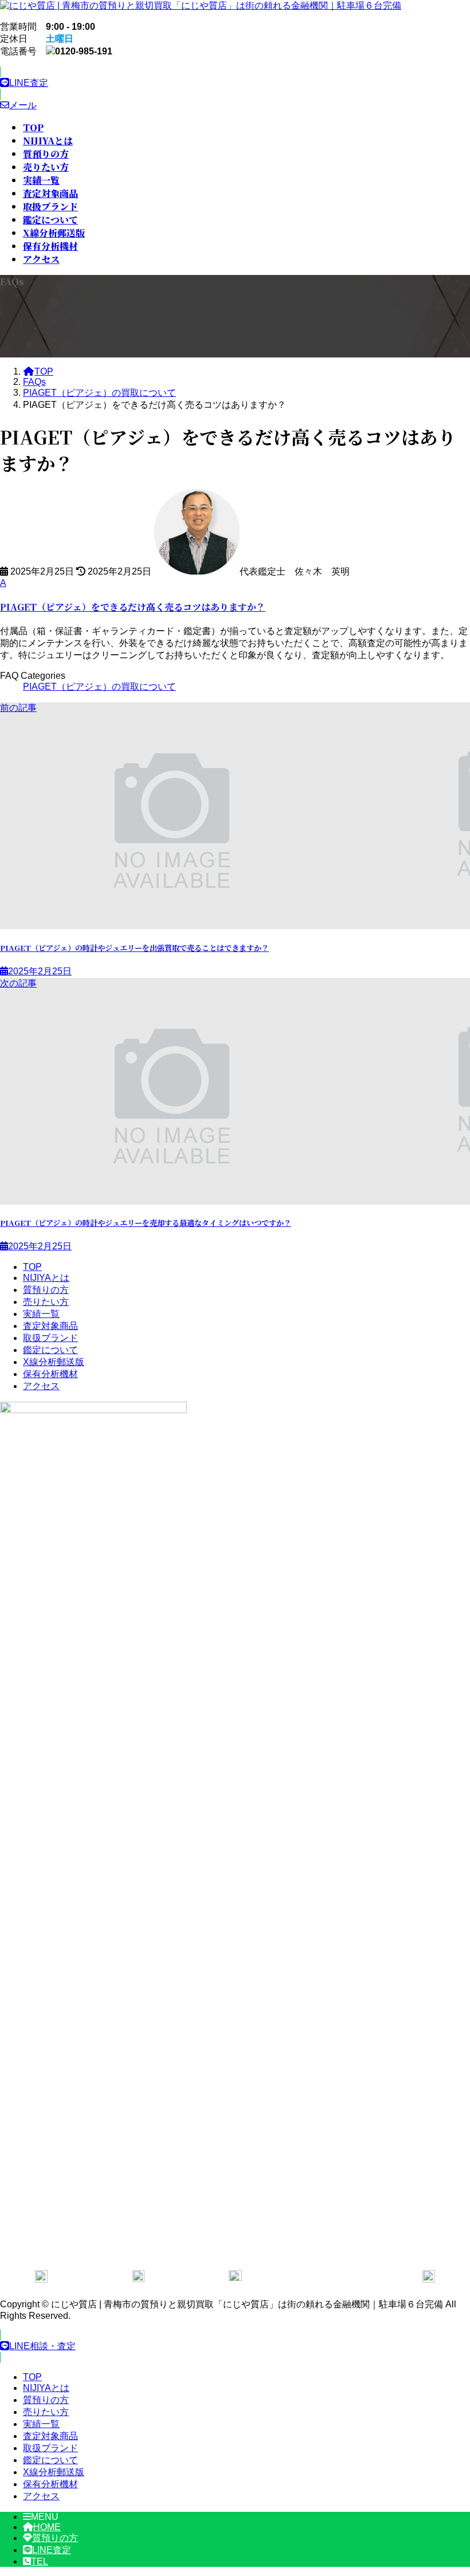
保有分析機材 (50, 1374)
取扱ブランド (50, 1338)
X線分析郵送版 (54, 1362)
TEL (40, 2561)
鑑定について (50, 1350)
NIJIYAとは (46, 1278)
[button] (235, 83)
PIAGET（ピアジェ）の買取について (99, 687)
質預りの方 (46, 1290)
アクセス (41, 1386)
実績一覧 (41, 1314)
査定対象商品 (50, 1326)
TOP (32, 1267)
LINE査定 (52, 2550)
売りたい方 (46, 1302)
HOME (47, 2527)
